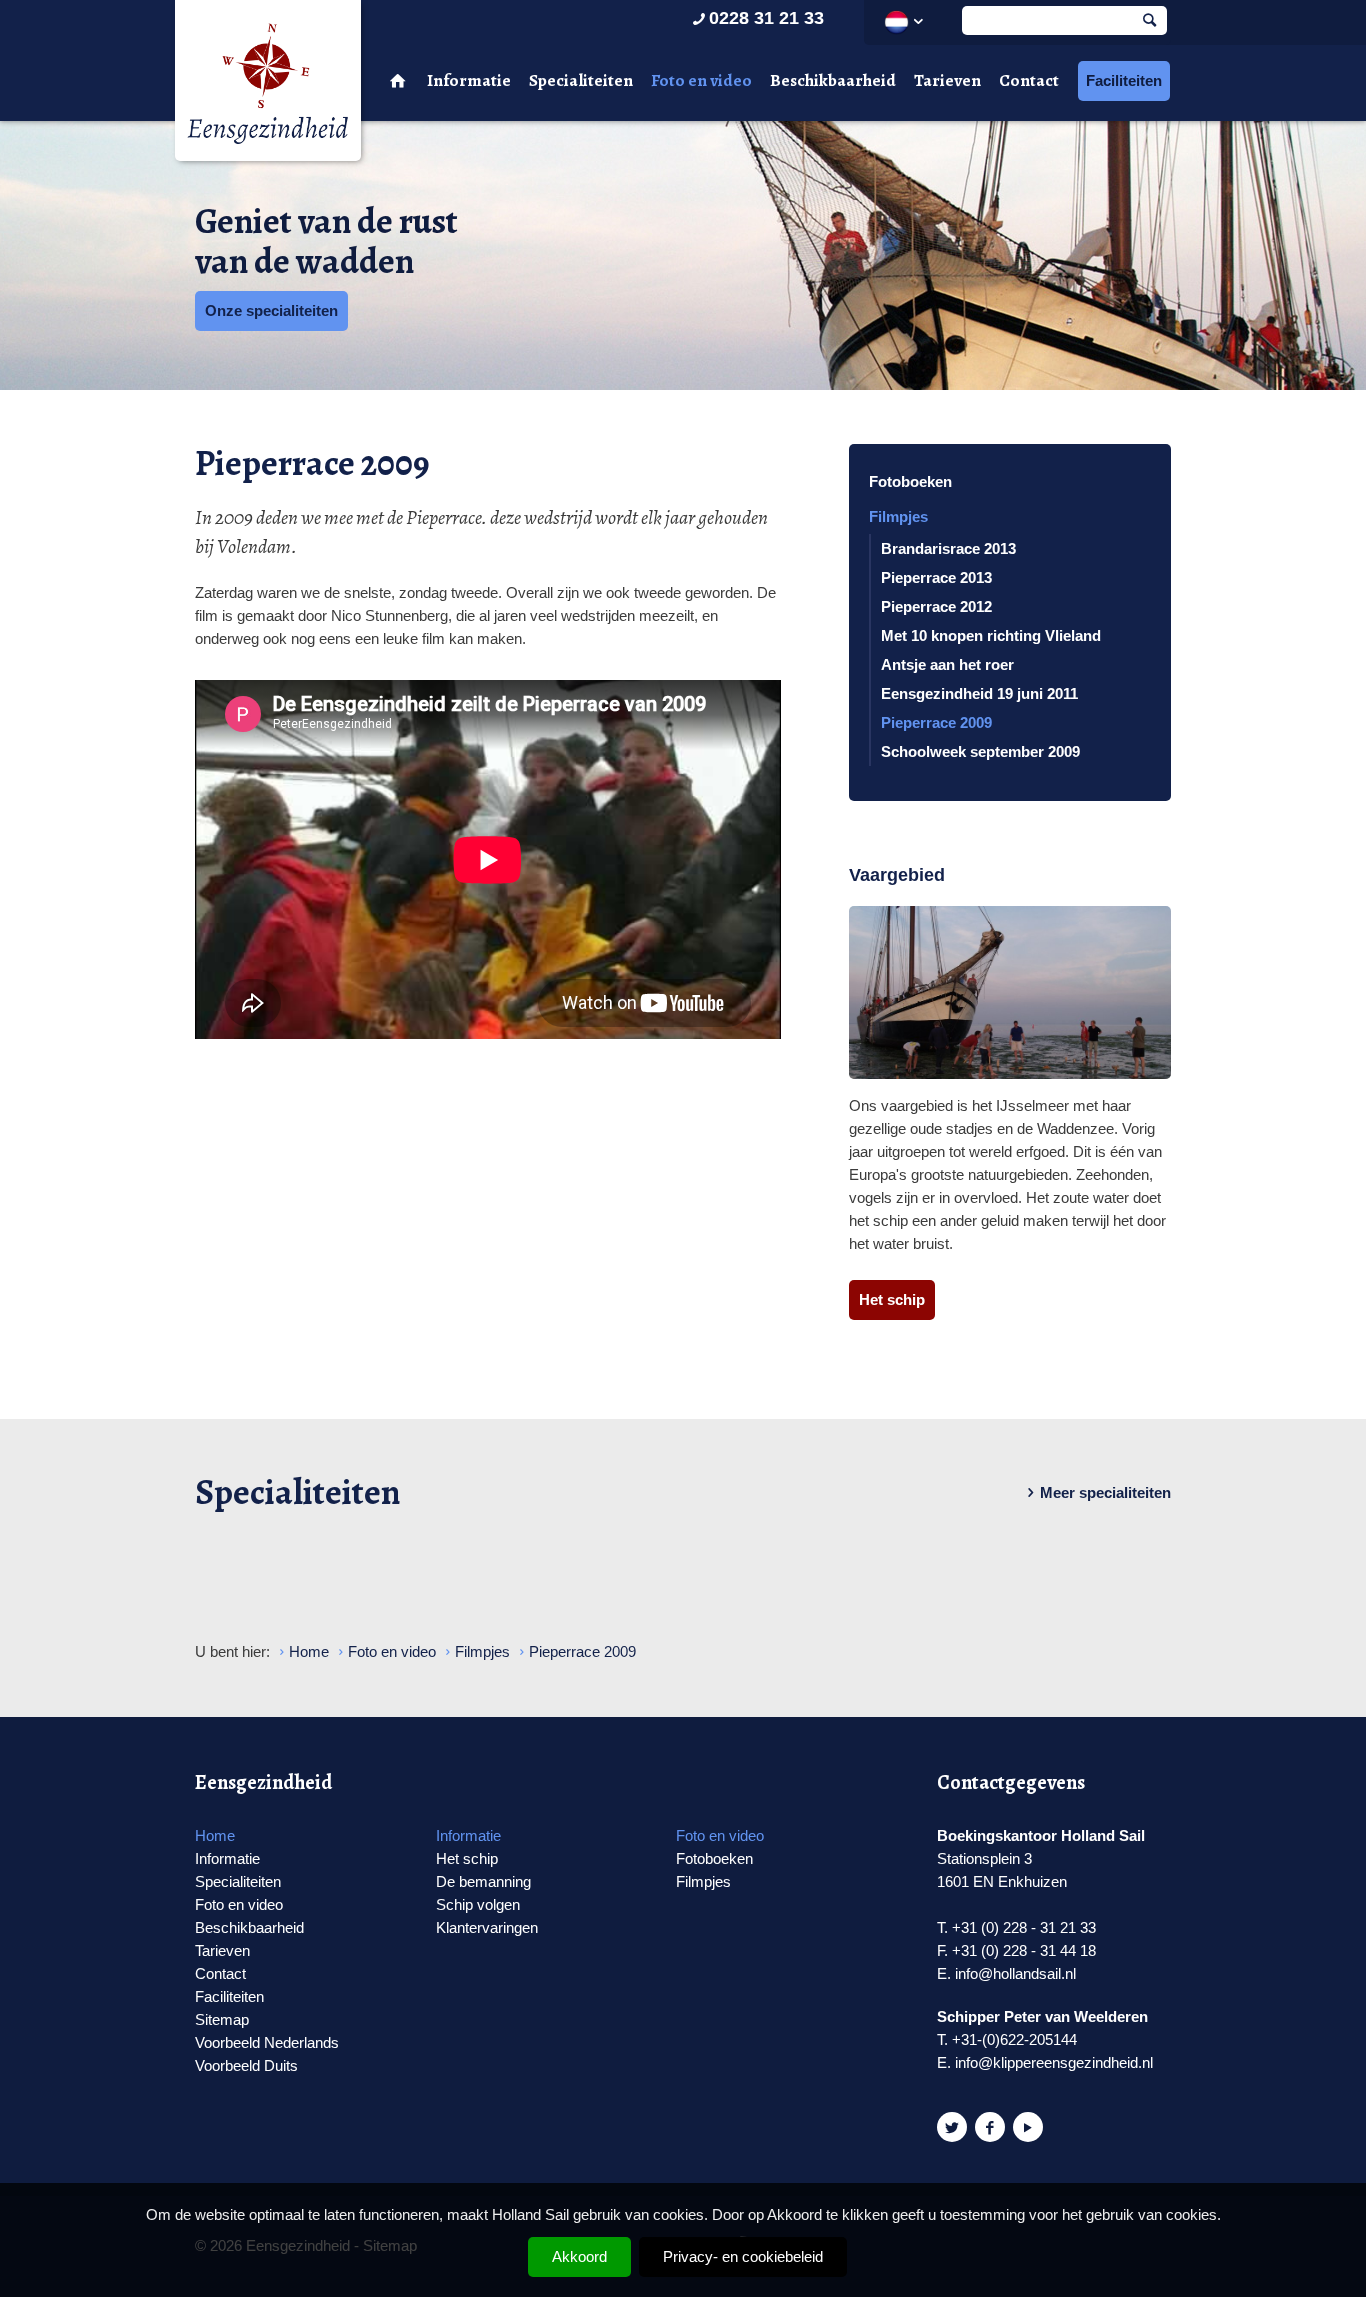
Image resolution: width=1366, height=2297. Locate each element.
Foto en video (701, 80)
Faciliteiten (1124, 80)
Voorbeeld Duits (246, 2065)
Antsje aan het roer (947, 664)
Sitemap (222, 2019)
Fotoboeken (910, 481)
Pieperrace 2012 (936, 606)
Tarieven (947, 80)
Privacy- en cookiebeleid (743, 2256)
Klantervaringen (487, 1927)
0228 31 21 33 (766, 18)
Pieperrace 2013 (936, 577)
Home (215, 1835)
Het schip (892, 1299)
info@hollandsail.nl (1015, 1973)
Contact (1029, 80)
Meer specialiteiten (1105, 1492)
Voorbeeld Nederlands (267, 2042)
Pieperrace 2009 (936, 722)
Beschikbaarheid (833, 80)
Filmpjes (898, 516)
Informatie (469, 80)
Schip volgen (478, 1904)
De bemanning (483, 1881)
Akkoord (579, 2256)
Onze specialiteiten (271, 310)
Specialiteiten (581, 80)
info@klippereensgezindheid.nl (1054, 2062)
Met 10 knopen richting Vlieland (991, 635)
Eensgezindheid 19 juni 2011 (979, 693)
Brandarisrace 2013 (948, 548)
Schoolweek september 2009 (980, 751)
